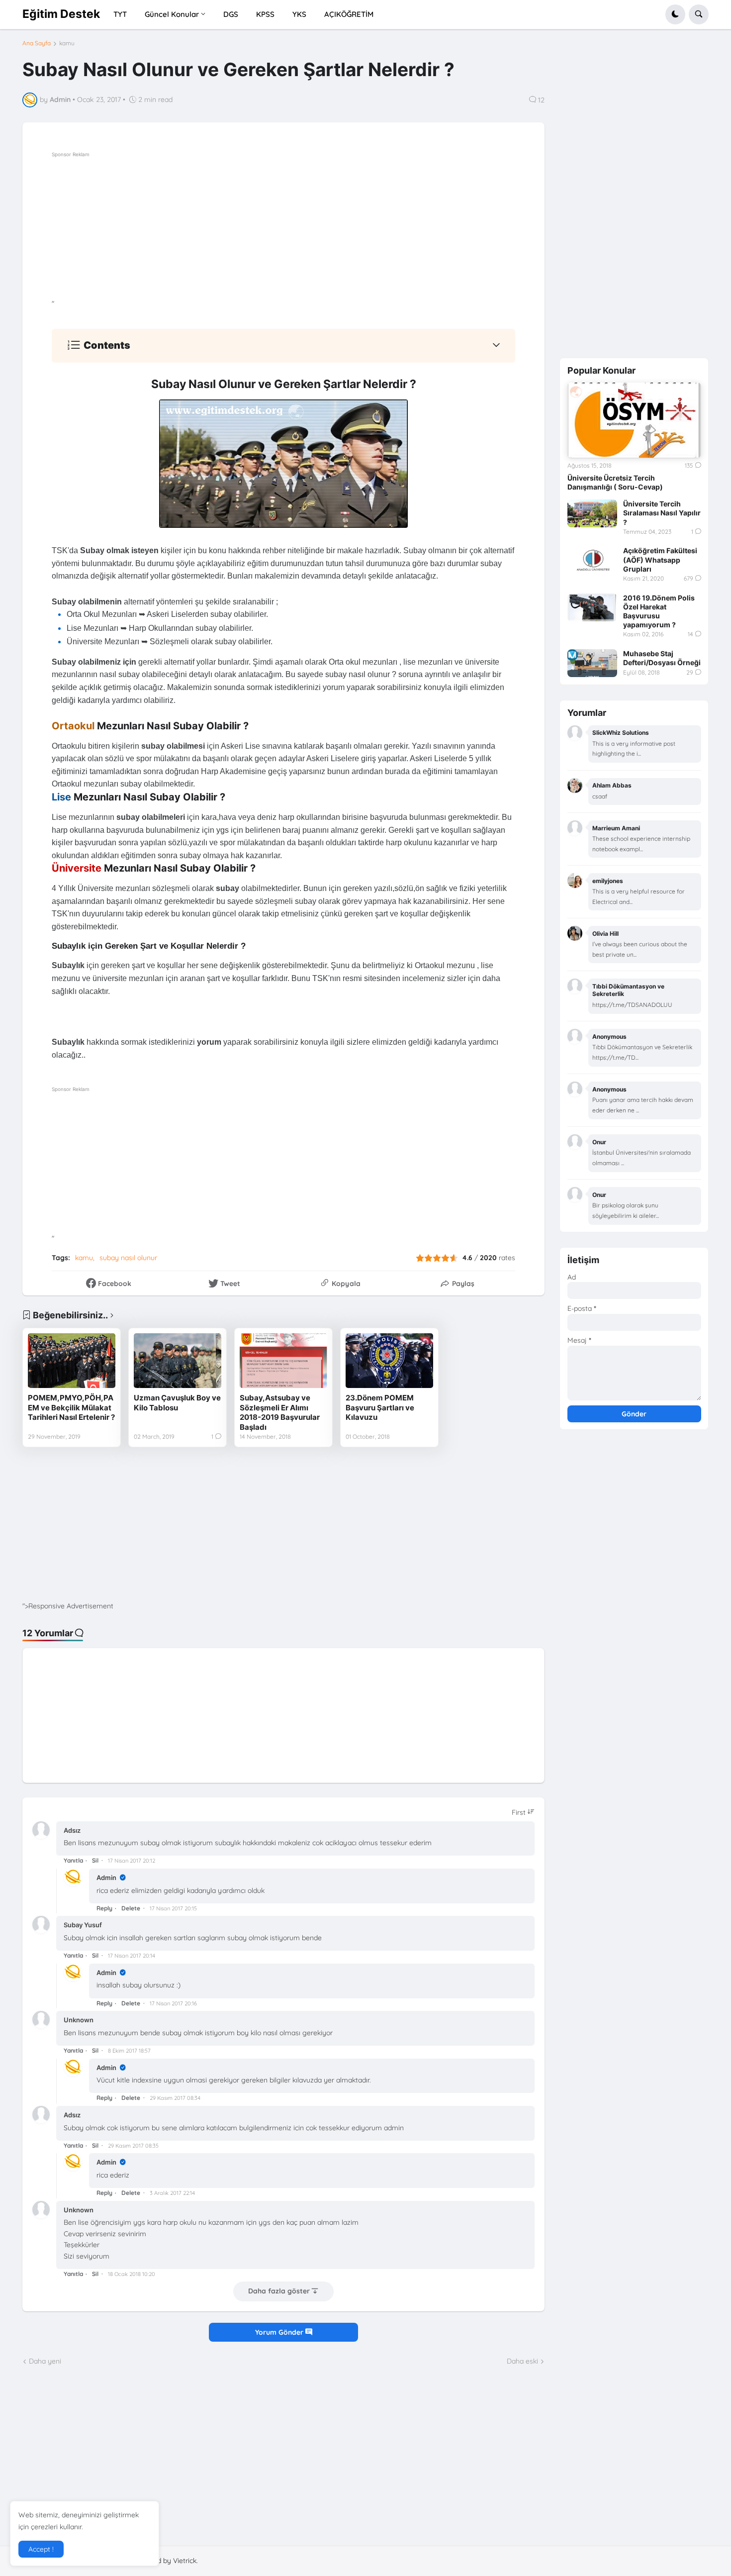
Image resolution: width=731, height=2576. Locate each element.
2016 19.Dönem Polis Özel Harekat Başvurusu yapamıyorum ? (659, 611)
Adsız (72, 1830)
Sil (95, 1860)
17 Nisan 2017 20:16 (173, 2003)
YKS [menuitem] (299, 14)
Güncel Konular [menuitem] (172, 14)
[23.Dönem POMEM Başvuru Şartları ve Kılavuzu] (389, 1361)
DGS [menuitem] (231, 14)
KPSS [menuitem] (265, 14)
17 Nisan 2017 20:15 (173, 1908)
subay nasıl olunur (128, 1258)
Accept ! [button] (41, 2549)
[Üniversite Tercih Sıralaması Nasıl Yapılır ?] (592, 513)
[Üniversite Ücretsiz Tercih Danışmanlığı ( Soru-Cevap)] (634, 420)
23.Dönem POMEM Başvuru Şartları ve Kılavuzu (380, 1407)
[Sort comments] (523, 1812)
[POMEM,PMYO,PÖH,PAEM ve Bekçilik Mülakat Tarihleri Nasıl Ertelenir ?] (72, 1361)
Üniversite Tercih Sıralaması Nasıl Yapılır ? (662, 513)
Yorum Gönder (280, 2332)
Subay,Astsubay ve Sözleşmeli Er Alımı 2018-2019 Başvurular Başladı (280, 1412)
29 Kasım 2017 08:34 (175, 2098)
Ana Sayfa (37, 43)
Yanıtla (73, 1860)
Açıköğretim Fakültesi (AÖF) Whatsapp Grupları (660, 559)
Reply (104, 1908)
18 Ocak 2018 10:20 (132, 2274)
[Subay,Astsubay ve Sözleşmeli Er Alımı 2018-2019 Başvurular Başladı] (283, 1361)
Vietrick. (185, 2561)
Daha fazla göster (279, 2291)
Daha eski (522, 2361)
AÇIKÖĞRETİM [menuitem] (349, 14)
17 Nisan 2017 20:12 (132, 1861)
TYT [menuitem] (120, 14)
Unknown (79, 2020)
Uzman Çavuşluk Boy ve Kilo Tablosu (177, 1403)
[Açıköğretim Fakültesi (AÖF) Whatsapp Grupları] (592, 560)
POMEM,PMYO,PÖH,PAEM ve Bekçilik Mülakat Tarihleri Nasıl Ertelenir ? (71, 1407)
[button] (675, 14)
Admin (107, 1878)
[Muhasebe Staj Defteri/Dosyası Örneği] (592, 663)
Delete (131, 1908)
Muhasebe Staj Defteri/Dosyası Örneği (662, 658)
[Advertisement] (313, 229)
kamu (67, 43)
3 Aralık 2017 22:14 (172, 2193)
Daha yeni (45, 2361)
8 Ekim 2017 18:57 (129, 2051)
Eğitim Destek (61, 14)
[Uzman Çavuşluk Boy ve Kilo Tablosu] (178, 1361)
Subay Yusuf (83, 1925)
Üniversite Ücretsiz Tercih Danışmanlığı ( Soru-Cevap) (615, 482)
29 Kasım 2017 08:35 (133, 2146)
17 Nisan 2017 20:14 (132, 1956)
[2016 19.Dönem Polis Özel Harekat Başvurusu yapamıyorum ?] (592, 607)
